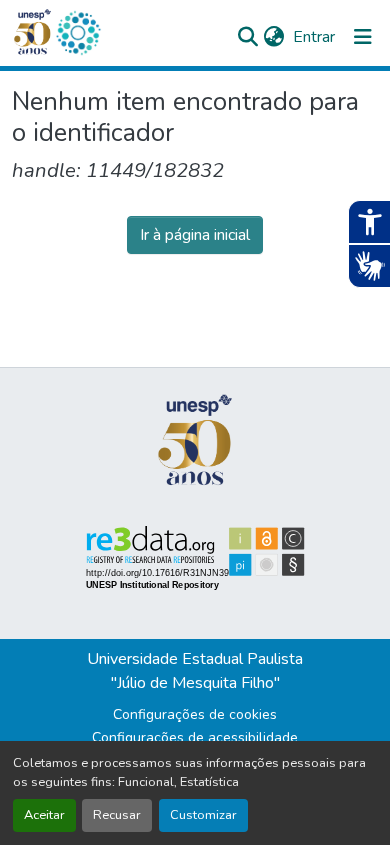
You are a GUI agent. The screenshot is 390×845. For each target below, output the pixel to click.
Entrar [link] (314, 37)
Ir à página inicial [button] (195, 235)
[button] (78, 33)
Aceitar (44, 815)
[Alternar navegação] (363, 37)
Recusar (117, 815)
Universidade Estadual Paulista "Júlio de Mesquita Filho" (195, 671)
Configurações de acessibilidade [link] (195, 737)
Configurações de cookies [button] (195, 714)
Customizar (203, 815)
